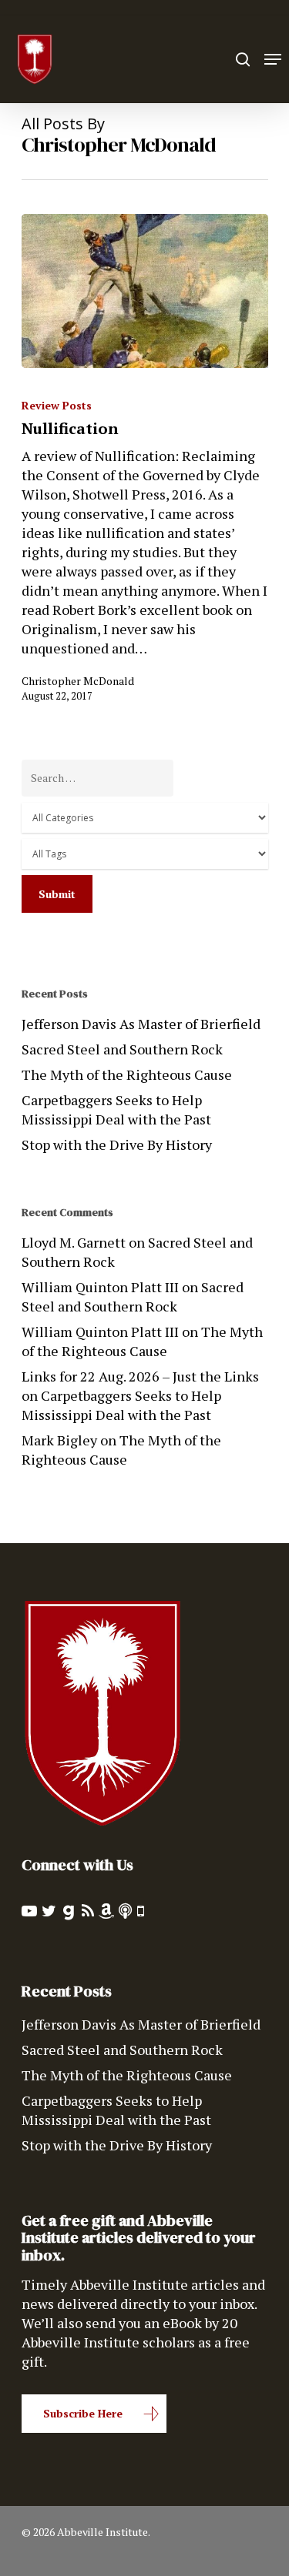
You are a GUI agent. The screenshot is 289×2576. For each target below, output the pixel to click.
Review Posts (57, 405)
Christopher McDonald (78, 681)
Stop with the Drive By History (117, 1144)
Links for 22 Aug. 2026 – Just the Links (140, 1376)
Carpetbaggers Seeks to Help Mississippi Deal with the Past (116, 1109)
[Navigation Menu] (273, 59)
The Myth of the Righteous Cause (127, 1074)
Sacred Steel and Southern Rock (122, 1049)
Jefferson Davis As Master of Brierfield (141, 1024)
